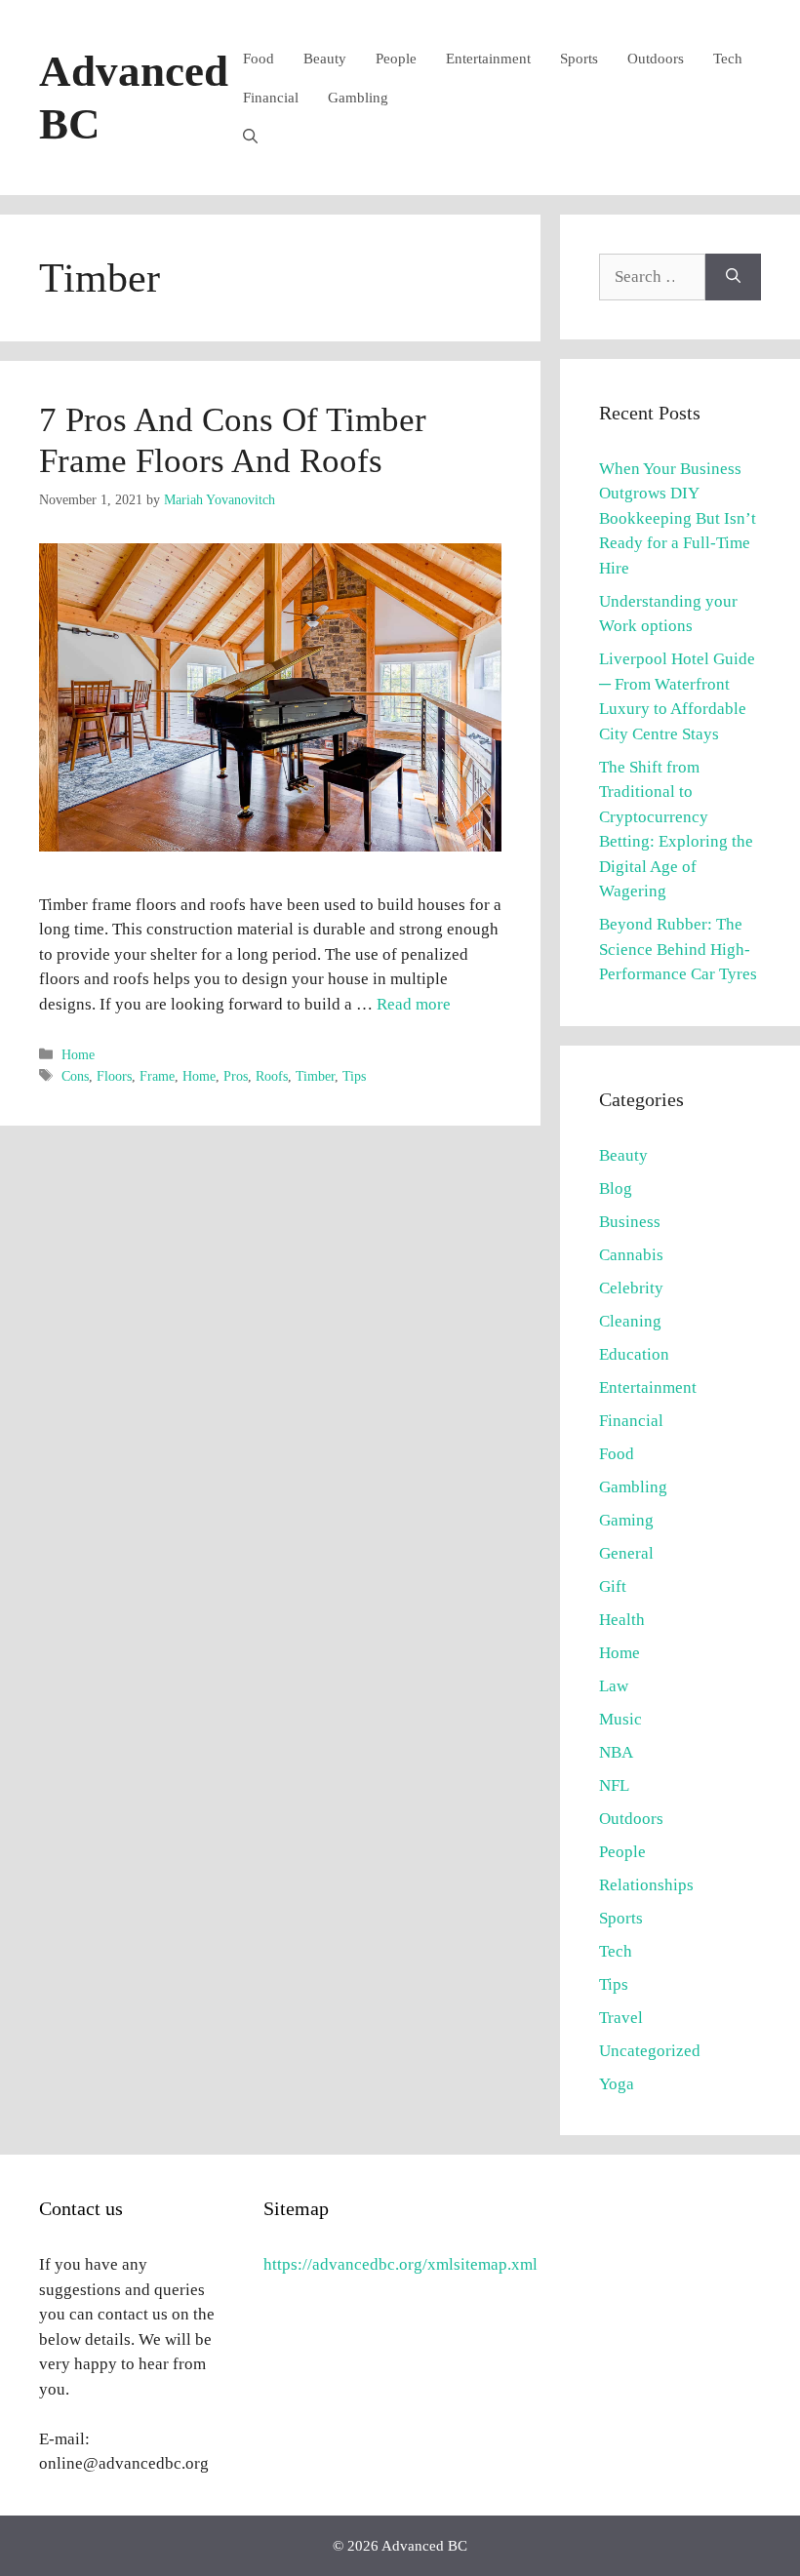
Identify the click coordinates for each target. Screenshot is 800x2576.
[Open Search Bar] (250, 137)
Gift (613, 1586)
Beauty (325, 59)
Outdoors (656, 59)
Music (620, 1719)
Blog (616, 1189)
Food (259, 59)
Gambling (358, 98)
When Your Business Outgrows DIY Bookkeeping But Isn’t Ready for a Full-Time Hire (678, 518)
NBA (616, 1752)
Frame (157, 1076)
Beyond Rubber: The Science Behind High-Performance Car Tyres (678, 949)
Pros (236, 1076)
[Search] (733, 277)
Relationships (646, 1885)
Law (614, 1686)
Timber (315, 1076)
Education (634, 1354)
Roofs (272, 1076)
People (396, 59)
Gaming (626, 1520)
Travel (621, 2018)
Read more (414, 1004)
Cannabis (631, 1255)
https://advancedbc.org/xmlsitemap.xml (400, 2264)
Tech (728, 59)
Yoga (617, 2084)
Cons (75, 1076)
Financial (271, 98)
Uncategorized (650, 2051)
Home (78, 1054)
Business (630, 1222)
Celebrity (631, 1288)
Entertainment (488, 59)
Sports (579, 59)
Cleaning (630, 1321)
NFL (614, 1785)
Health (622, 1620)
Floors (114, 1076)
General (626, 1553)
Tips (354, 1076)
